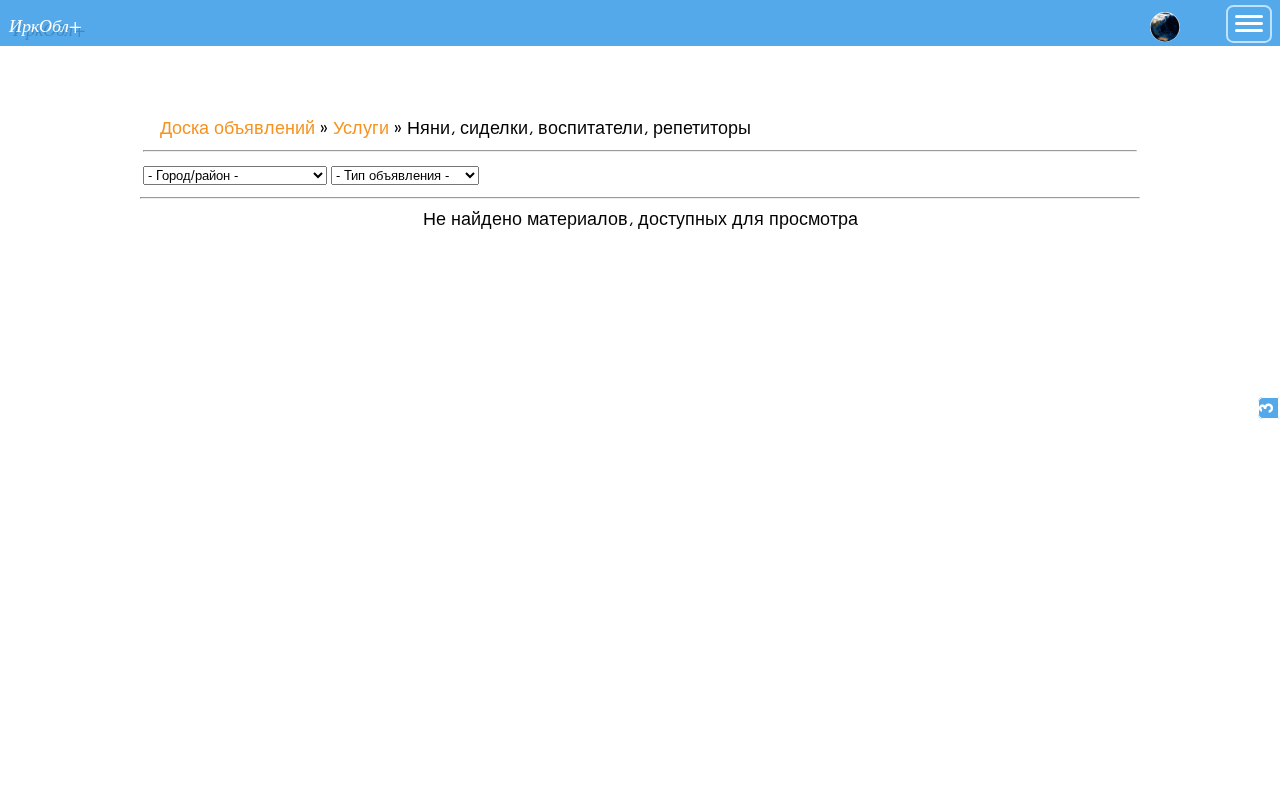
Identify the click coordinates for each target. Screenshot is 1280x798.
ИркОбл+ (45, 24)
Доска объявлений (237, 129)
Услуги (361, 129)
